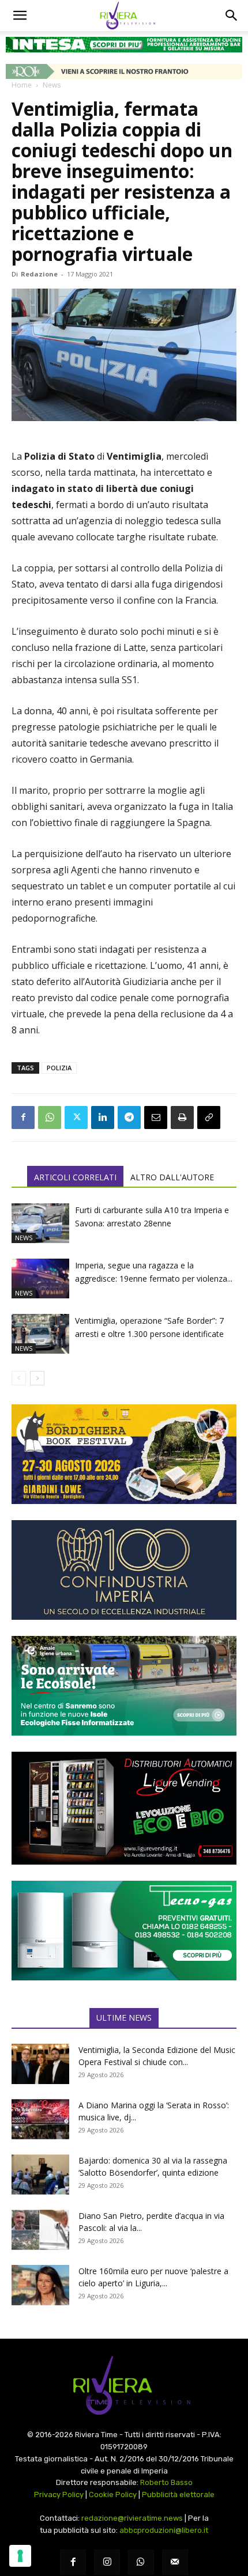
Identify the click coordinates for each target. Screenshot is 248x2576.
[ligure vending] (124, 1808)
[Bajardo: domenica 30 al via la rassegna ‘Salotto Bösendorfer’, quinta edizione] (40, 2175)
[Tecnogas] (124, 1931)
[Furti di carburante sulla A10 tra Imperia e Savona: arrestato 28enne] (40, 1223)
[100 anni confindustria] (124, 1570)
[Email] (156, 1117)
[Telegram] (129, 1117)
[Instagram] (107, 2562)
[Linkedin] (103, 1117)
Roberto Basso (166, 2482)
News (52, 85)
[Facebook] (23, 1117)
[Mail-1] (175, 2562)
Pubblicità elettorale (178, 2494)
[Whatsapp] (141, 2562)
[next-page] (37, 1378)
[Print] (182, 1117)
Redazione (39, 274)
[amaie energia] (124, 1686)
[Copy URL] (209, 1117)
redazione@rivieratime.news (132, 2518)
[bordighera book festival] (124, 1454)
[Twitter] (76, 1117)
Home (22, 85)
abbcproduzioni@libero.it (164, 2530)
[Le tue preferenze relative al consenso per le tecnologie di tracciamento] (20, 2556)
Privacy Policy (59, 2494)
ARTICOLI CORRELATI (75, 1177)
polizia (59, 1068)
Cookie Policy (113, 2494)
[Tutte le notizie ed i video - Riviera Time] (124, 2386)
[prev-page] (19, 1378)
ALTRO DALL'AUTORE (172, 1177)
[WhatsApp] (50, 1117)
